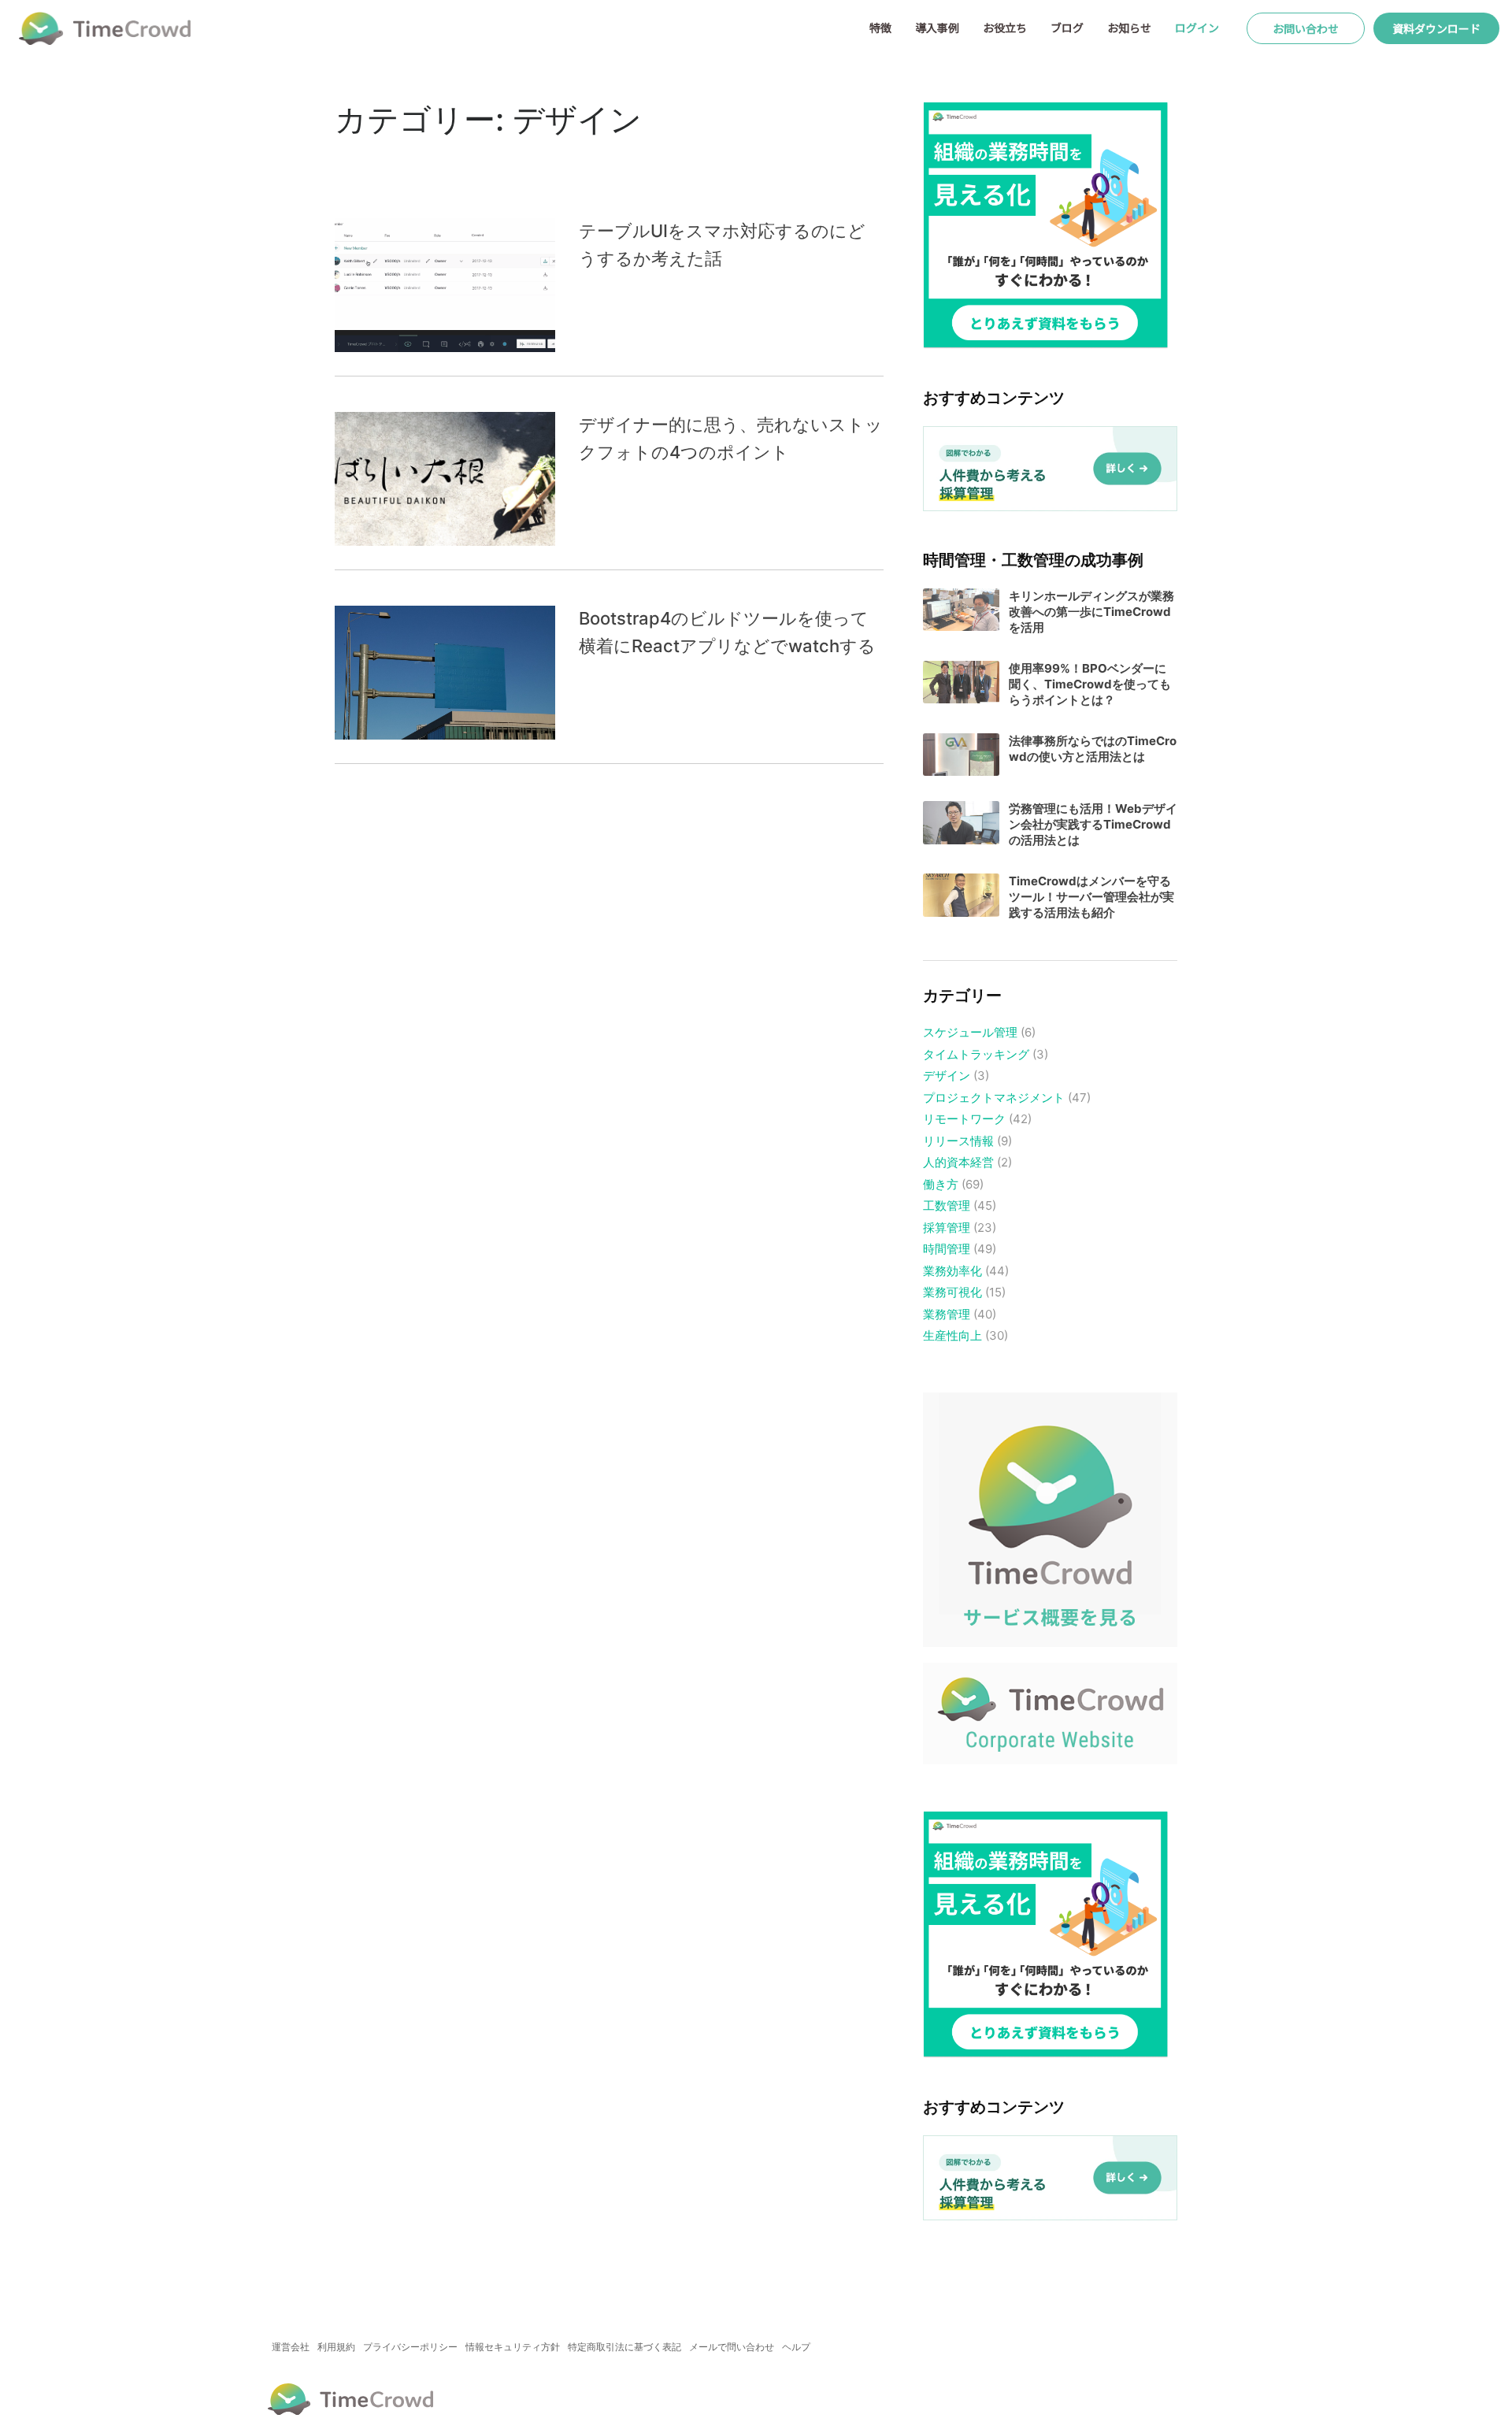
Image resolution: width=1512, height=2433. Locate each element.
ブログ (1067, 28)
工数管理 (947, 1205)
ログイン (1197, 28)
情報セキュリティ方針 (513, 2347)
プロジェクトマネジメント (994, 1098)
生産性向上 (952, 1335)
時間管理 (947, 1249)
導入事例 (937, 28)
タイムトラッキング (976, 1054)
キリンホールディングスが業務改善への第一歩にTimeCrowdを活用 (1091, 612)
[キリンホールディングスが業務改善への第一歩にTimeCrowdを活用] (961, 610)
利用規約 (336, 2347)
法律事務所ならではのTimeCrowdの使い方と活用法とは (1093, 749)
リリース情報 (958, 1141)
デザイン (947, 1076)
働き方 (941, 1184)
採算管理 (947, 1228)
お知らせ (1129, 28)
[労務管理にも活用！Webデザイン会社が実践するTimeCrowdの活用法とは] (961, 823)
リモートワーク (964, 1119)
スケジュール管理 (970, 1032)
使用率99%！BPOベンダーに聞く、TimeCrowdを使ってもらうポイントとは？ (1090, 684)
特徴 (880, 28)
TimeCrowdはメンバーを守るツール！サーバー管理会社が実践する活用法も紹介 (1091, 897)
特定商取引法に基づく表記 (624, 2347)
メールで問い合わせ (732, 2347)
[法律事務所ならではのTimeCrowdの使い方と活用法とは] (961, 755)
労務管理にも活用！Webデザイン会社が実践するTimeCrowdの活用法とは (1093, 824)
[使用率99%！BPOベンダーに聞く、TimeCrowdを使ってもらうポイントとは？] (961, 682)
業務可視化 (952, 1292)
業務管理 (947, 1314)
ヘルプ (796, 2347)
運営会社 (291, 2347)
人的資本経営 (958, 1162)
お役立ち (1005, 28)
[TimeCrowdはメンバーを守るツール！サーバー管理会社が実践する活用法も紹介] (961, 895)
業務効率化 (952, 1271)
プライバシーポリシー (410, 2347)
